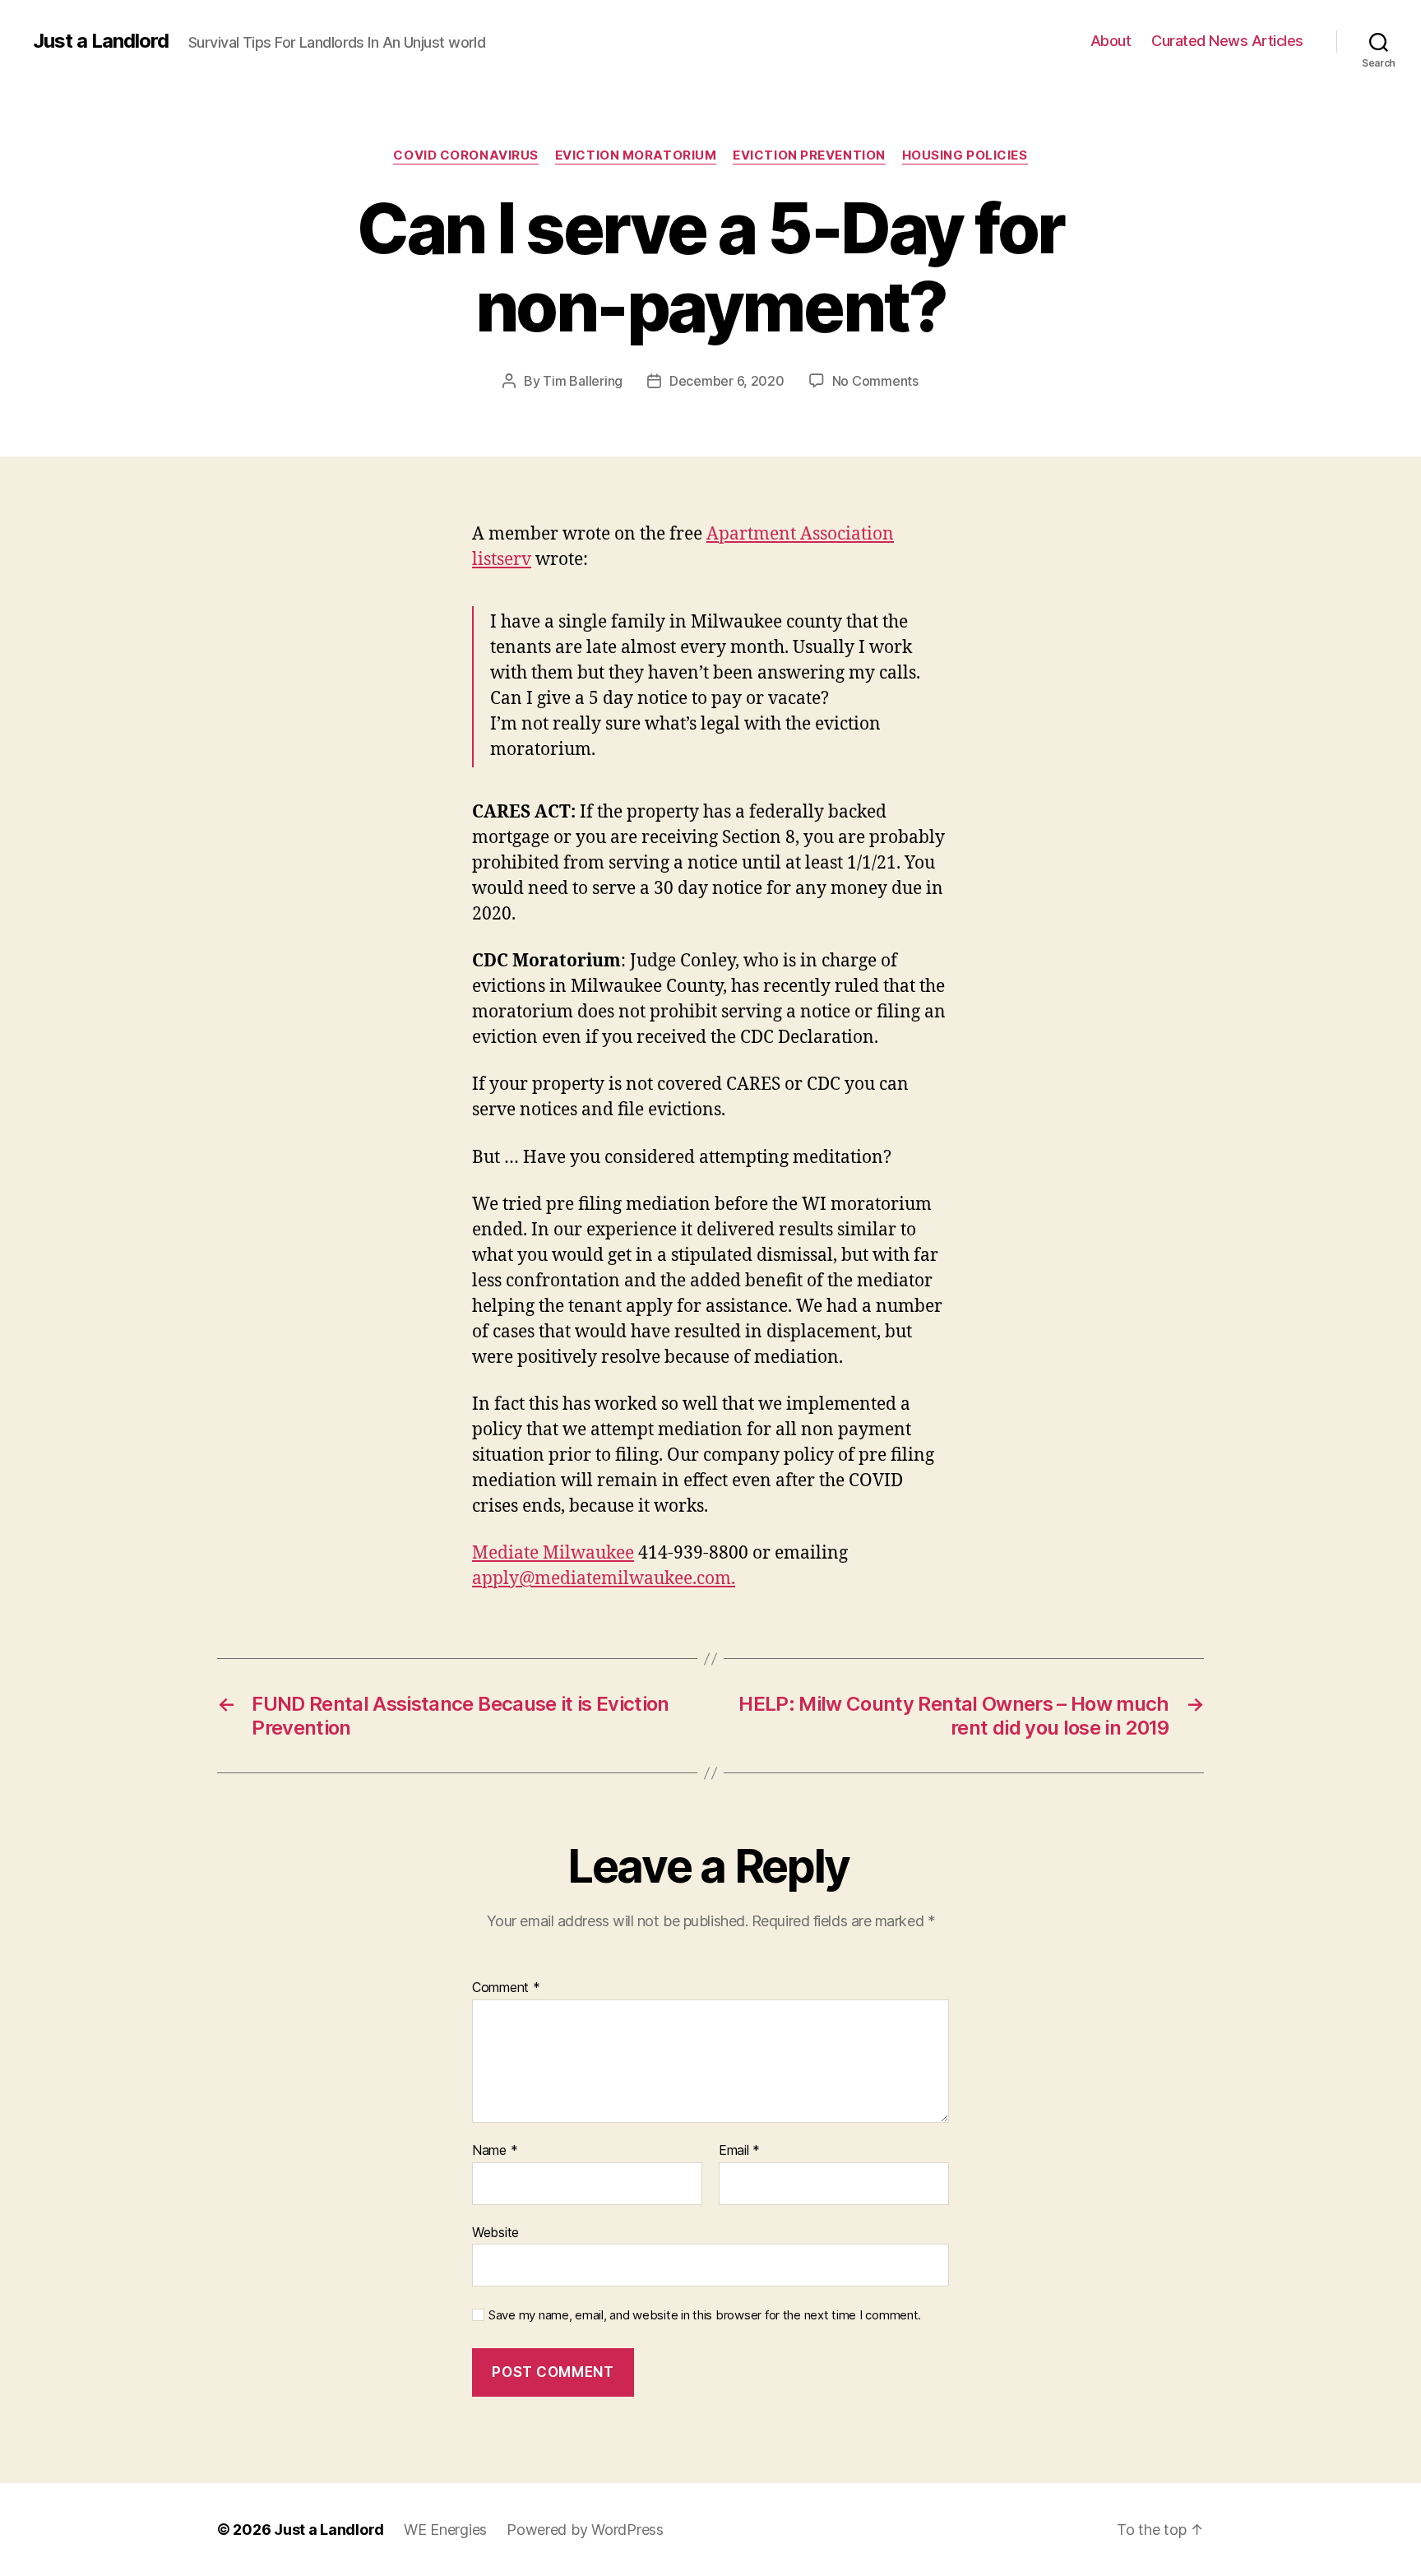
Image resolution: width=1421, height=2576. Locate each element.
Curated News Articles (1227, 41)
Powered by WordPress (585, 2530)
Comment (506, 1988)
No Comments (875, 381)
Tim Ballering (583, 381)
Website (495, 2232)
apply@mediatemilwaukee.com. (604, 1579)
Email (739, 2151)
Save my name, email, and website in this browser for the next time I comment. (705, 2315)
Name (495, 2151)
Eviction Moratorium (636, 155)
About (1111, 41)
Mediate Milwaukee (553, 1553)
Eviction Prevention (809, 155)
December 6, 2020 (727, 381)
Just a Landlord (101, 41)
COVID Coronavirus (465, 155)
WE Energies (445, 2530)
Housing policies (965, 155)
